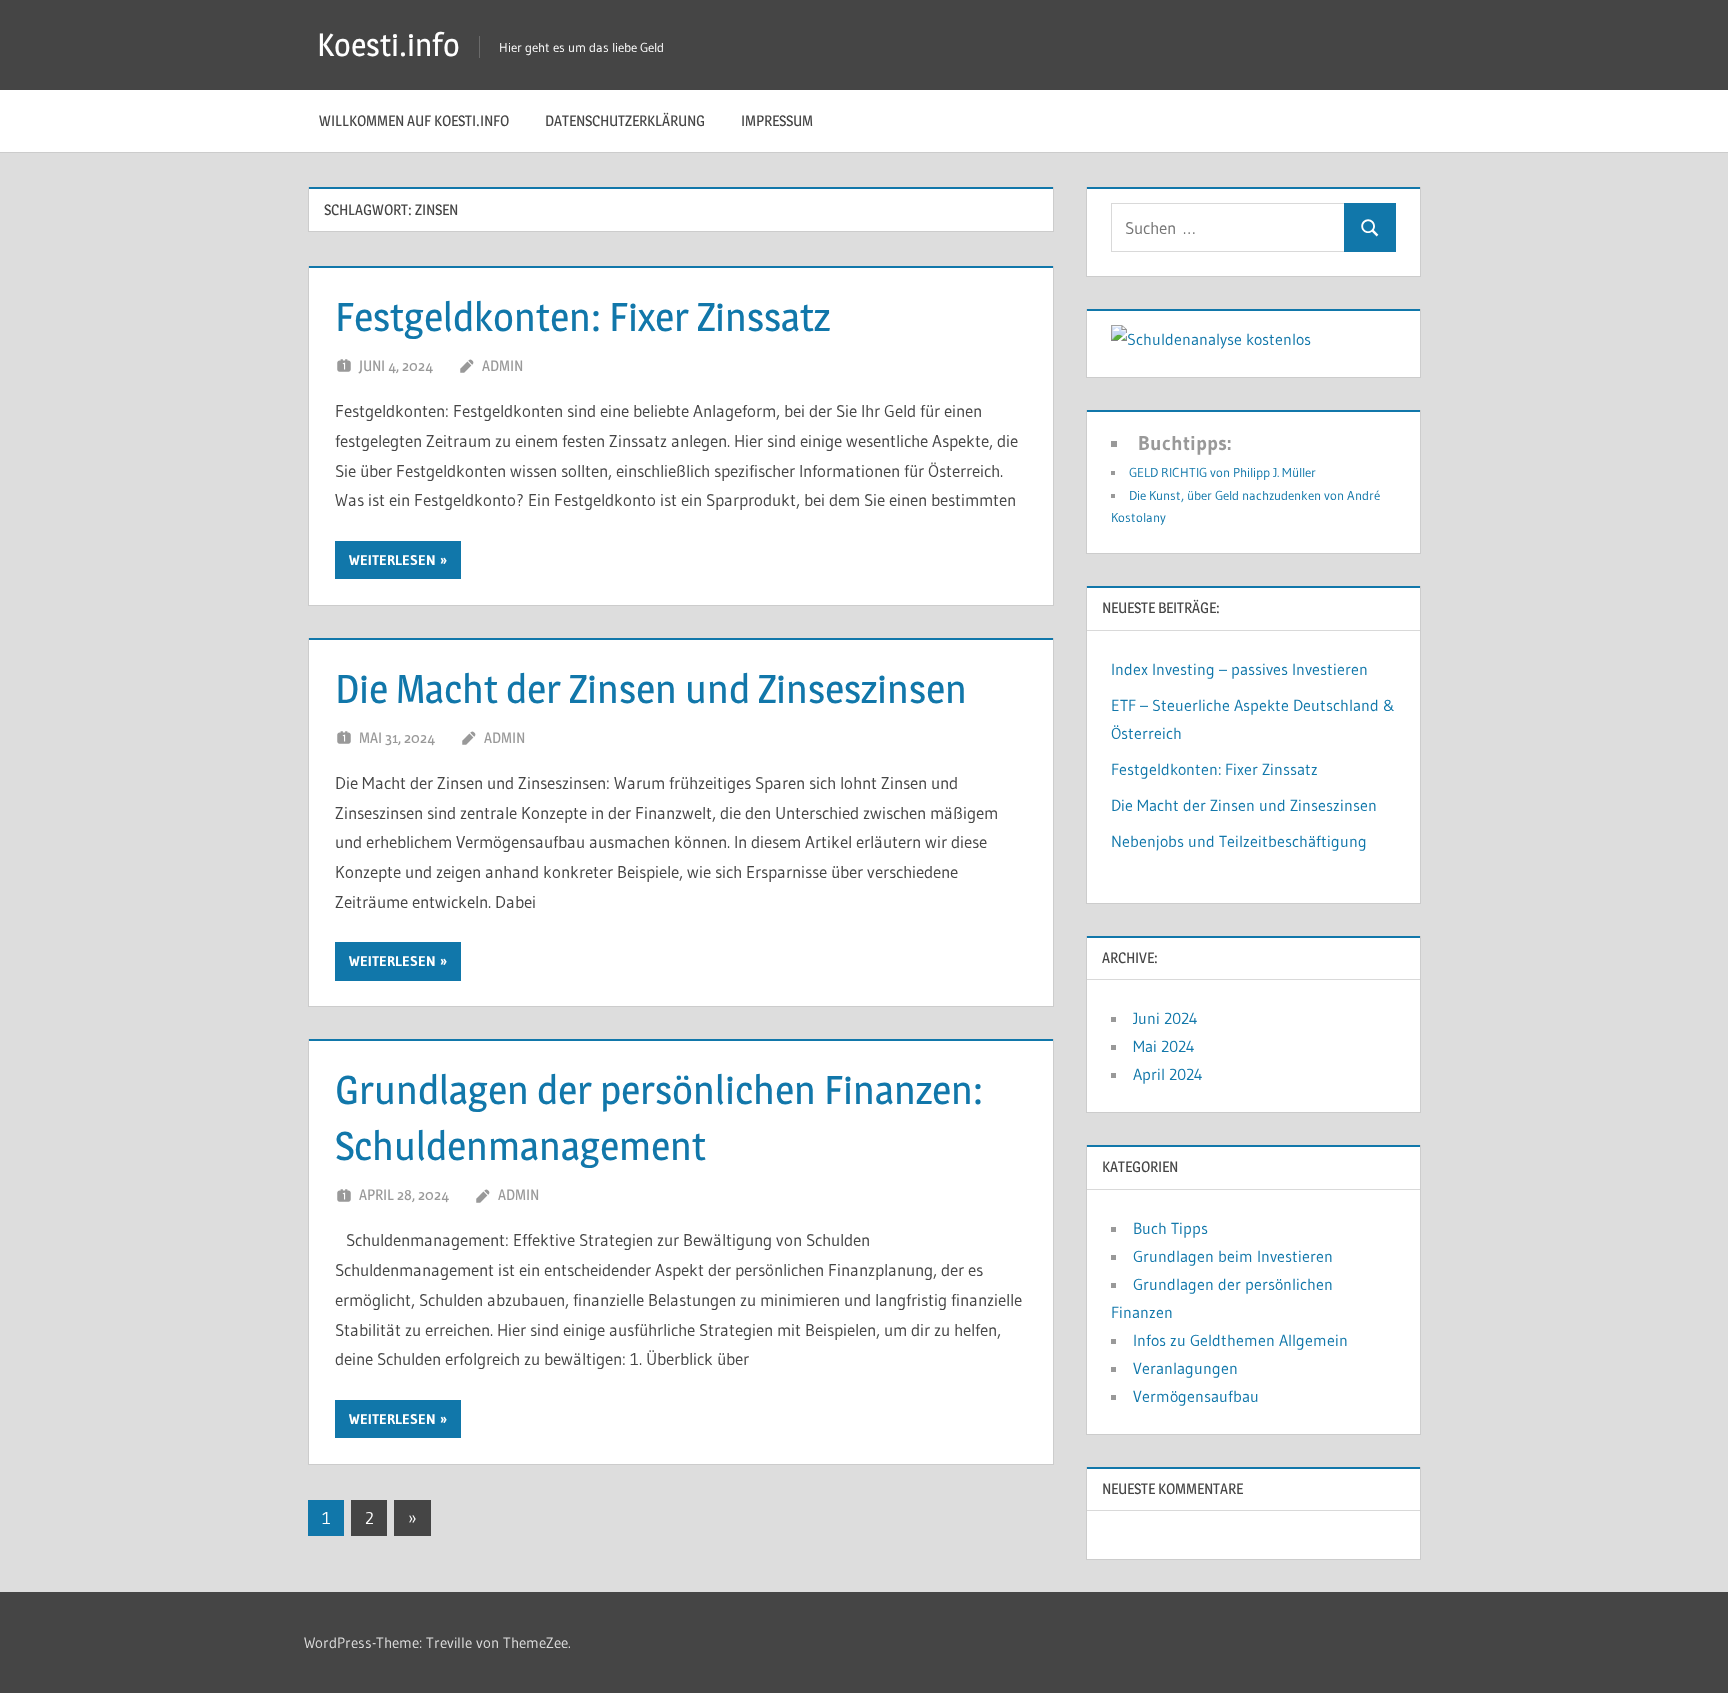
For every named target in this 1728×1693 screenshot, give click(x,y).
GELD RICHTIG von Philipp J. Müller (1222, 472)
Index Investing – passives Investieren (1239, 669)
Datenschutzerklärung (625, 120)
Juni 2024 (1165, 1018)
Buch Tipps (1170, 1228)
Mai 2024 (1164, 1046)
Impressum (777, 120)
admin (502, 365)
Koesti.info (388, 44)
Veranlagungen (1185, 1368)
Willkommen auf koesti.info (414, 120)
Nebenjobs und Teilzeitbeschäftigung (1239, 841)
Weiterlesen (392, 560)
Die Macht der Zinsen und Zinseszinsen (651, 688)
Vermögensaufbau (1196, 1396)
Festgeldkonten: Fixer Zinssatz (582, 316)
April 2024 (1168, 1074)
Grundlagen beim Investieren (1233, 1256)
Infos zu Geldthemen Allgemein (1240, 1340)
